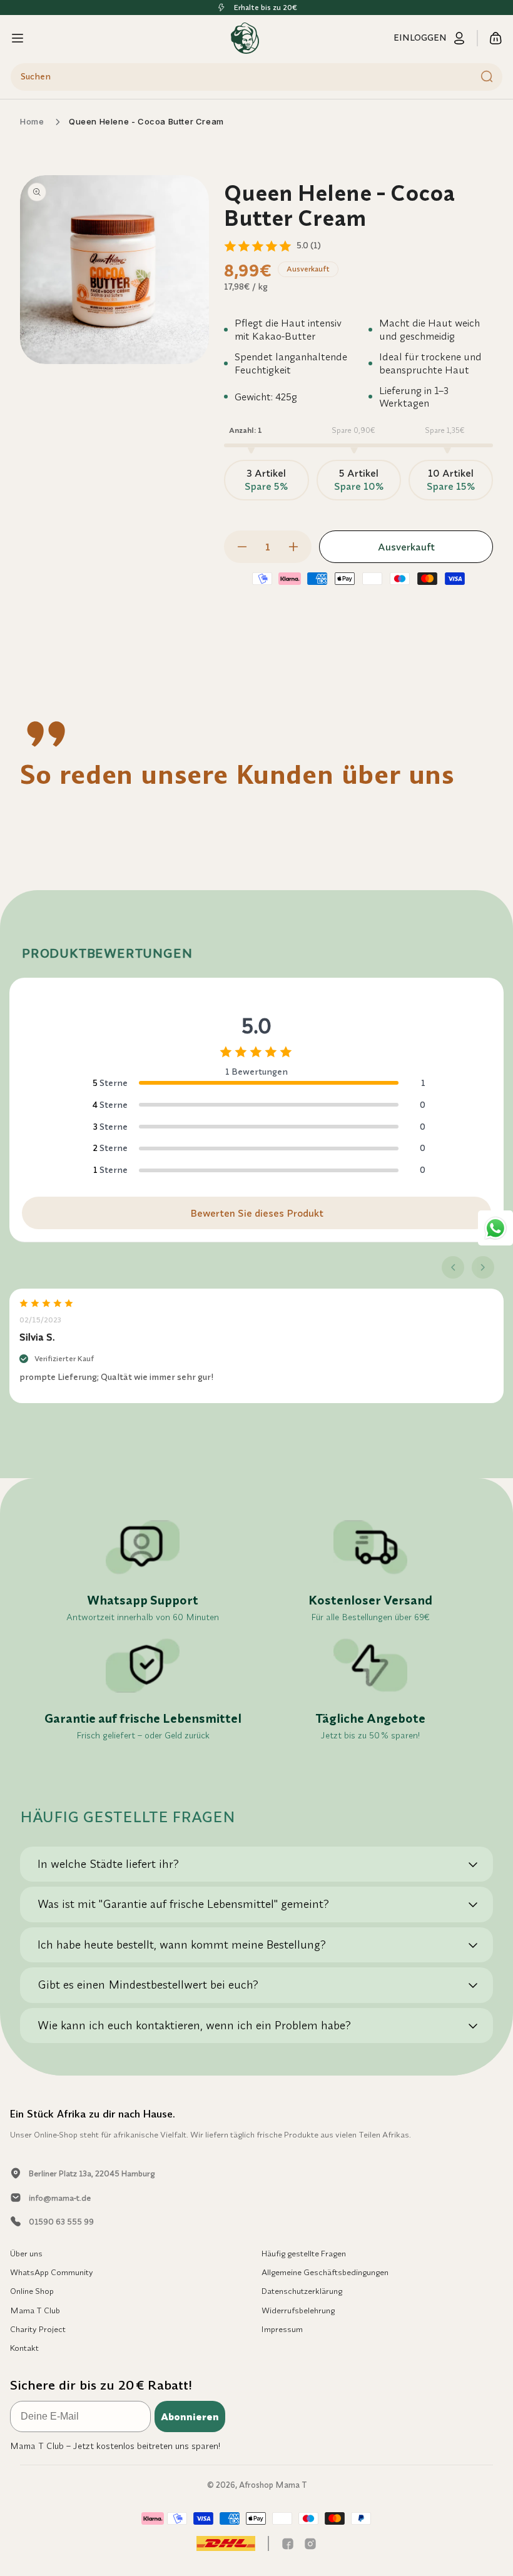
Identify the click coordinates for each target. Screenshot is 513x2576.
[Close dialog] (485, 1121)
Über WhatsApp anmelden (378, 1384)
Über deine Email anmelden (379, 1346)
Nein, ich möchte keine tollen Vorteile (378, 1423)
